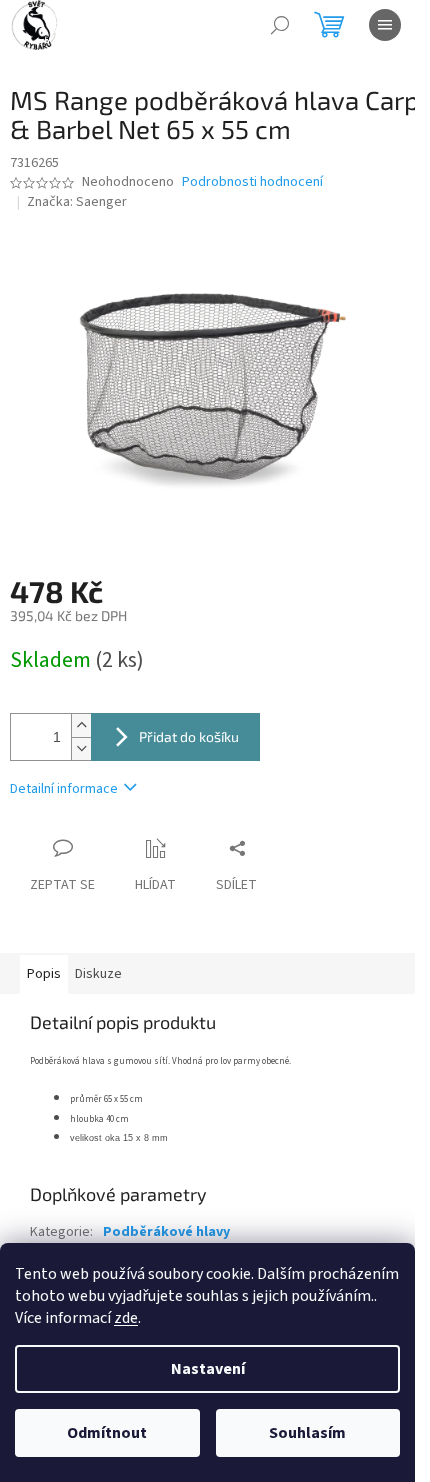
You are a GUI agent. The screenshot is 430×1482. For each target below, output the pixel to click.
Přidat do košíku (189, 736)
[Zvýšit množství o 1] (81, 725)
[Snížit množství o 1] (81, 748)
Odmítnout (107, 1433)
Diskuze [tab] (98, 974)
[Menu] (385, 25)
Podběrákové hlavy (166, 1232)
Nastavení (208, 1369)
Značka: (77, 202)
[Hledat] (280, 25)
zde (126, 1318)
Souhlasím (307, 1433)
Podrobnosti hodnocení (252, 182)
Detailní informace (64, 789)
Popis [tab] (44, 974)
